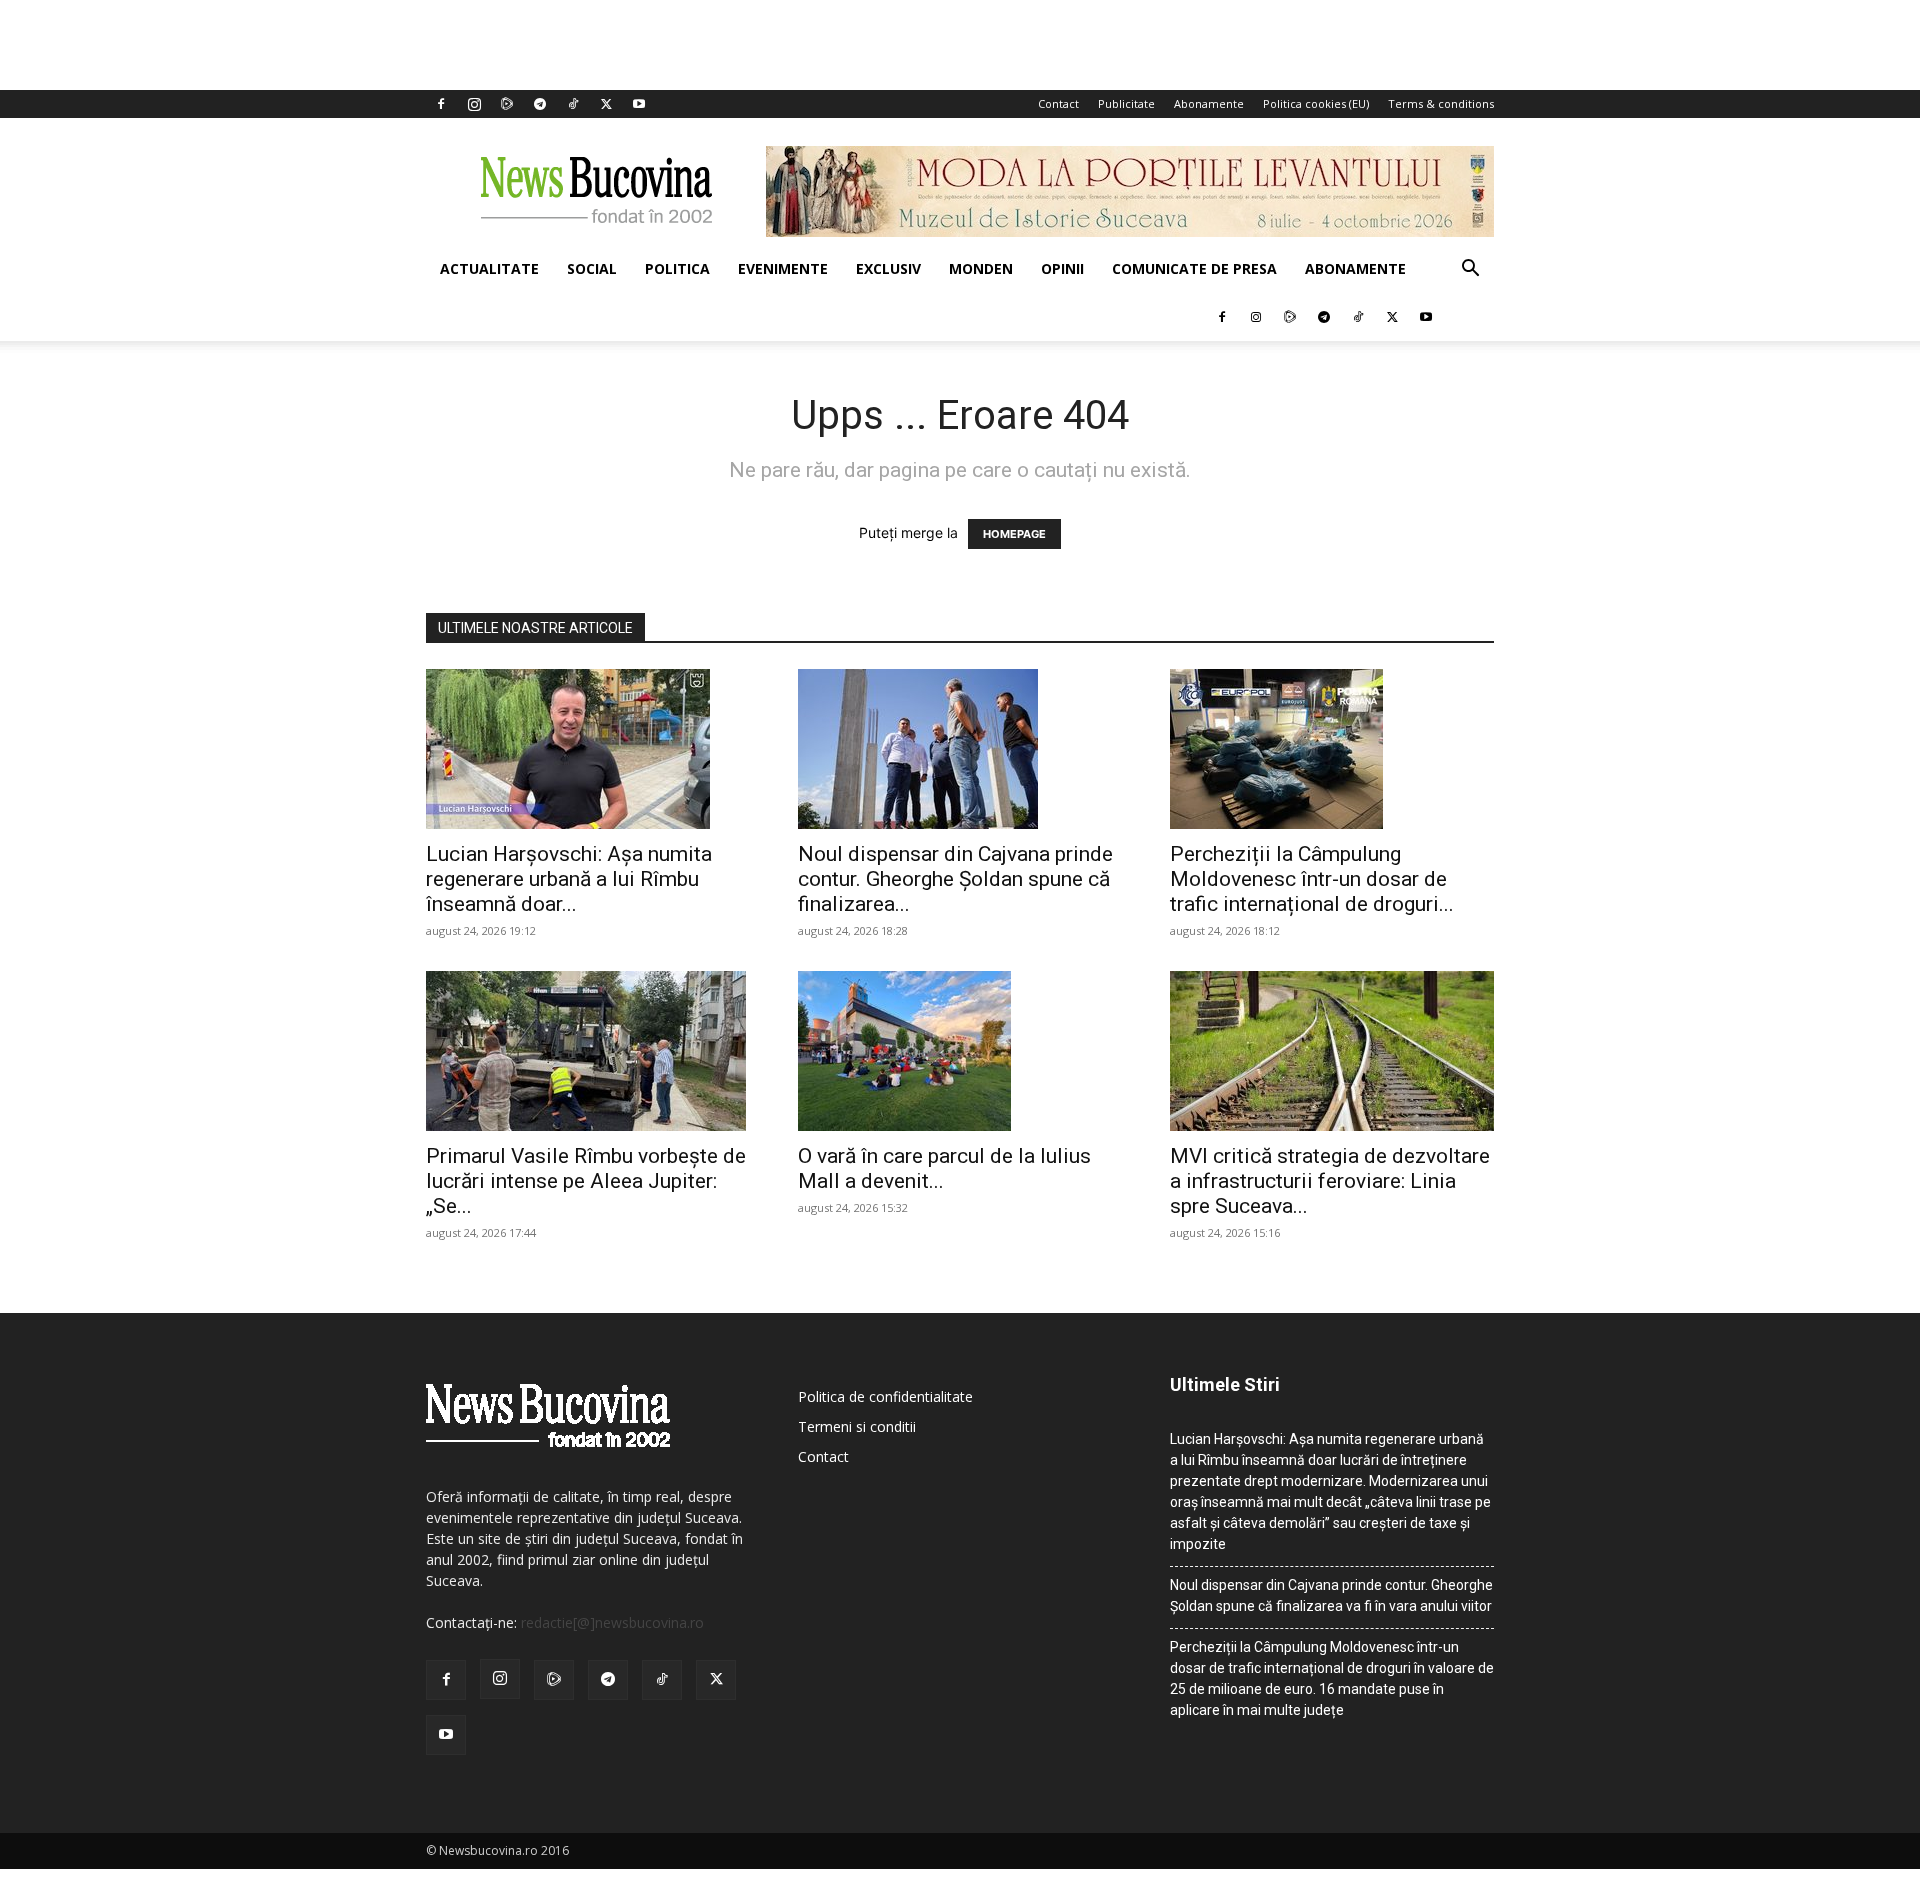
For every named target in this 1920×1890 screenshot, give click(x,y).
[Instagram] (474, 104)
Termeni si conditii (857, 1426)
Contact (1058, 103)
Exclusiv (888, 268)
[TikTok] (573, 104)
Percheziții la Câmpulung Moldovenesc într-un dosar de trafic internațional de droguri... (1312, 879)
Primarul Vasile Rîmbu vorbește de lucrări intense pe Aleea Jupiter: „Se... (586, 1181)
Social (592, 268)
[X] (606, 104)
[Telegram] (540, 104)
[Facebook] (441, 104)
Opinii (1062, 268)
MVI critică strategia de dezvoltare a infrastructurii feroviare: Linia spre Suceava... (1330, 1181)
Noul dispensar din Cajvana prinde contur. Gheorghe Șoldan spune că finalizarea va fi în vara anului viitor (1331, 1595)
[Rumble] (507, 104)
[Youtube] (639, 104)
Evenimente (783, 268)
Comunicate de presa (1194, 268)
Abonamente (1209, 103)
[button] (1470, 270)
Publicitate (1126, 103)
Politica (677, 268)
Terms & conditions (1441, 103)
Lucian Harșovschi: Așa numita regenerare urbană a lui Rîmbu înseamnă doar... (569, 879)
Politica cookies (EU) (1316, 103)
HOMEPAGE (1014, 534)
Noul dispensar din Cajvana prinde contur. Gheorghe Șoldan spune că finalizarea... (955, 879)
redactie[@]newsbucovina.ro (612, 1622)
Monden (981, 268)
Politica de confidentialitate (885, 1396)
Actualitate (489, 268)
